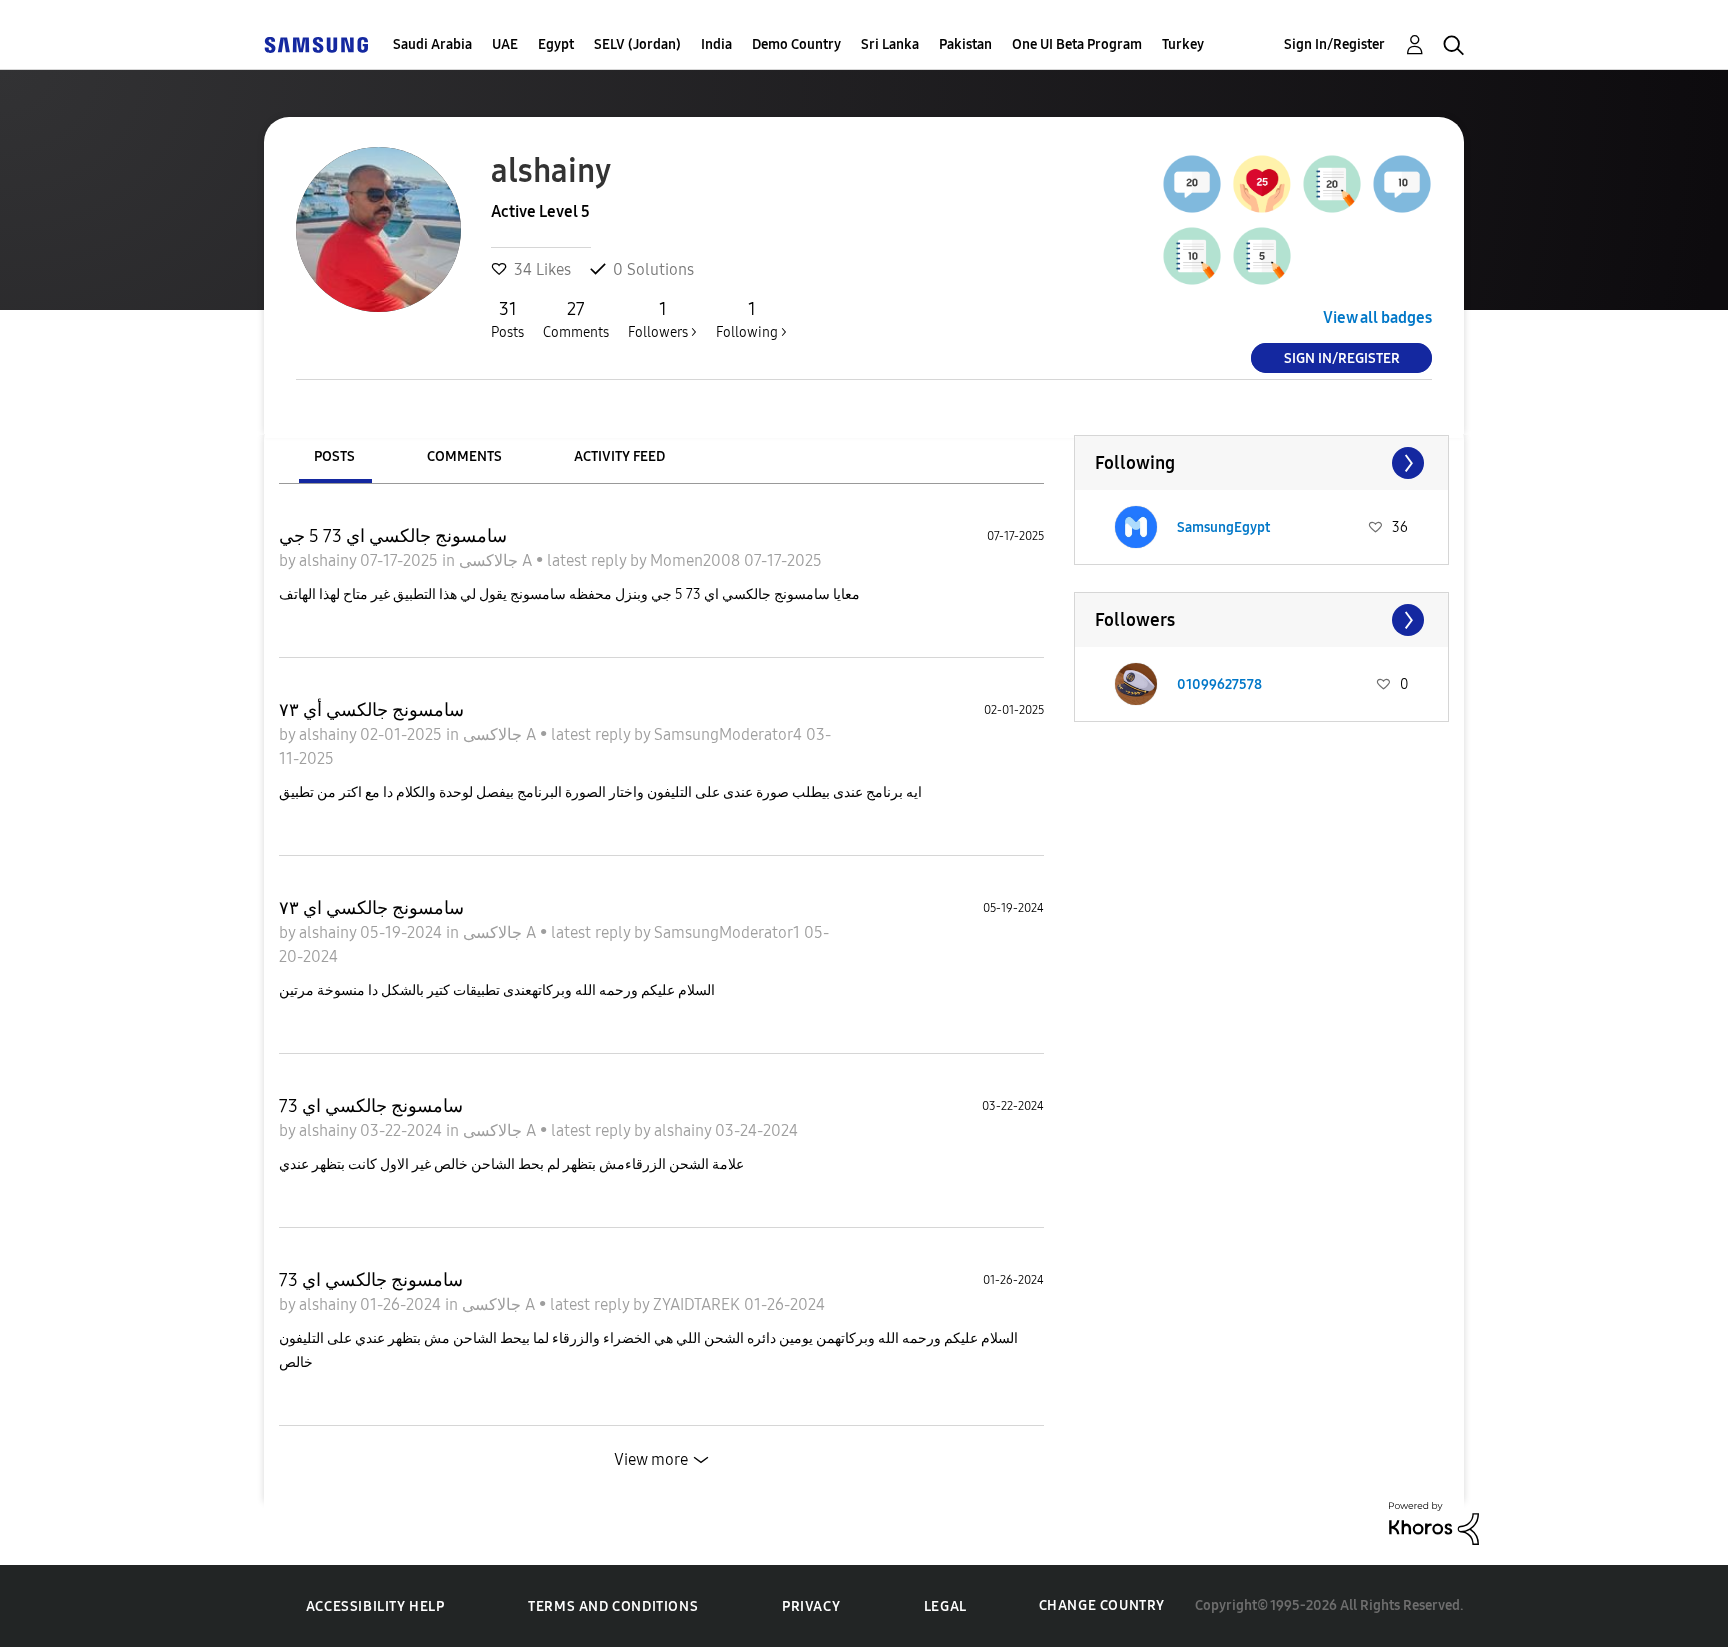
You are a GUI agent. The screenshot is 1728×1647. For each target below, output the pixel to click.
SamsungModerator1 (729, 932)
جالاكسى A (497, 560)
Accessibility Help (375, 1606)
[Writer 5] (1262, 256)
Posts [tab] (334, 456)
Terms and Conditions (613, 1606)
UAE (505, 44)
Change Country (1102, 1605)
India (716, 44)
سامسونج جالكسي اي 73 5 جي (393, 536)
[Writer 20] (1332, 184)
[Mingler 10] (1402, 184)
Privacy (811, 1606)
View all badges (1377, 317)
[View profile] (1136, 527)
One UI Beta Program (1077, 44)
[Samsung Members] (316, 44)
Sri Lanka (890, 44)
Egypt (556, 44)
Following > (751, 319)
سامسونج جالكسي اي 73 (371, 1106)
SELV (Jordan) (637, 44)
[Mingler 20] (1192, 184)
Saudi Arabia (432, 44)
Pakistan (965, 44)
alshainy (329, 560)
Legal (945, 1606)
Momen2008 (697, 560)
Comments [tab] (464, 456)
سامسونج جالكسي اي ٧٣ (371, 908)
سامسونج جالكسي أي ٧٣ (371, 710)
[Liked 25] (1262, 184)
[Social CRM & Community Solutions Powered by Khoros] (1434, 1521)
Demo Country (796, 44)
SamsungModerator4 (730, 734)
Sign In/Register (1334, 44)
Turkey (1183, 44)
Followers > (662, 319)
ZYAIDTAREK (698, 1304)
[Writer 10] (1192, 256)
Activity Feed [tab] (619, 456)
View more (651, 1459)
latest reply (588, 560)
